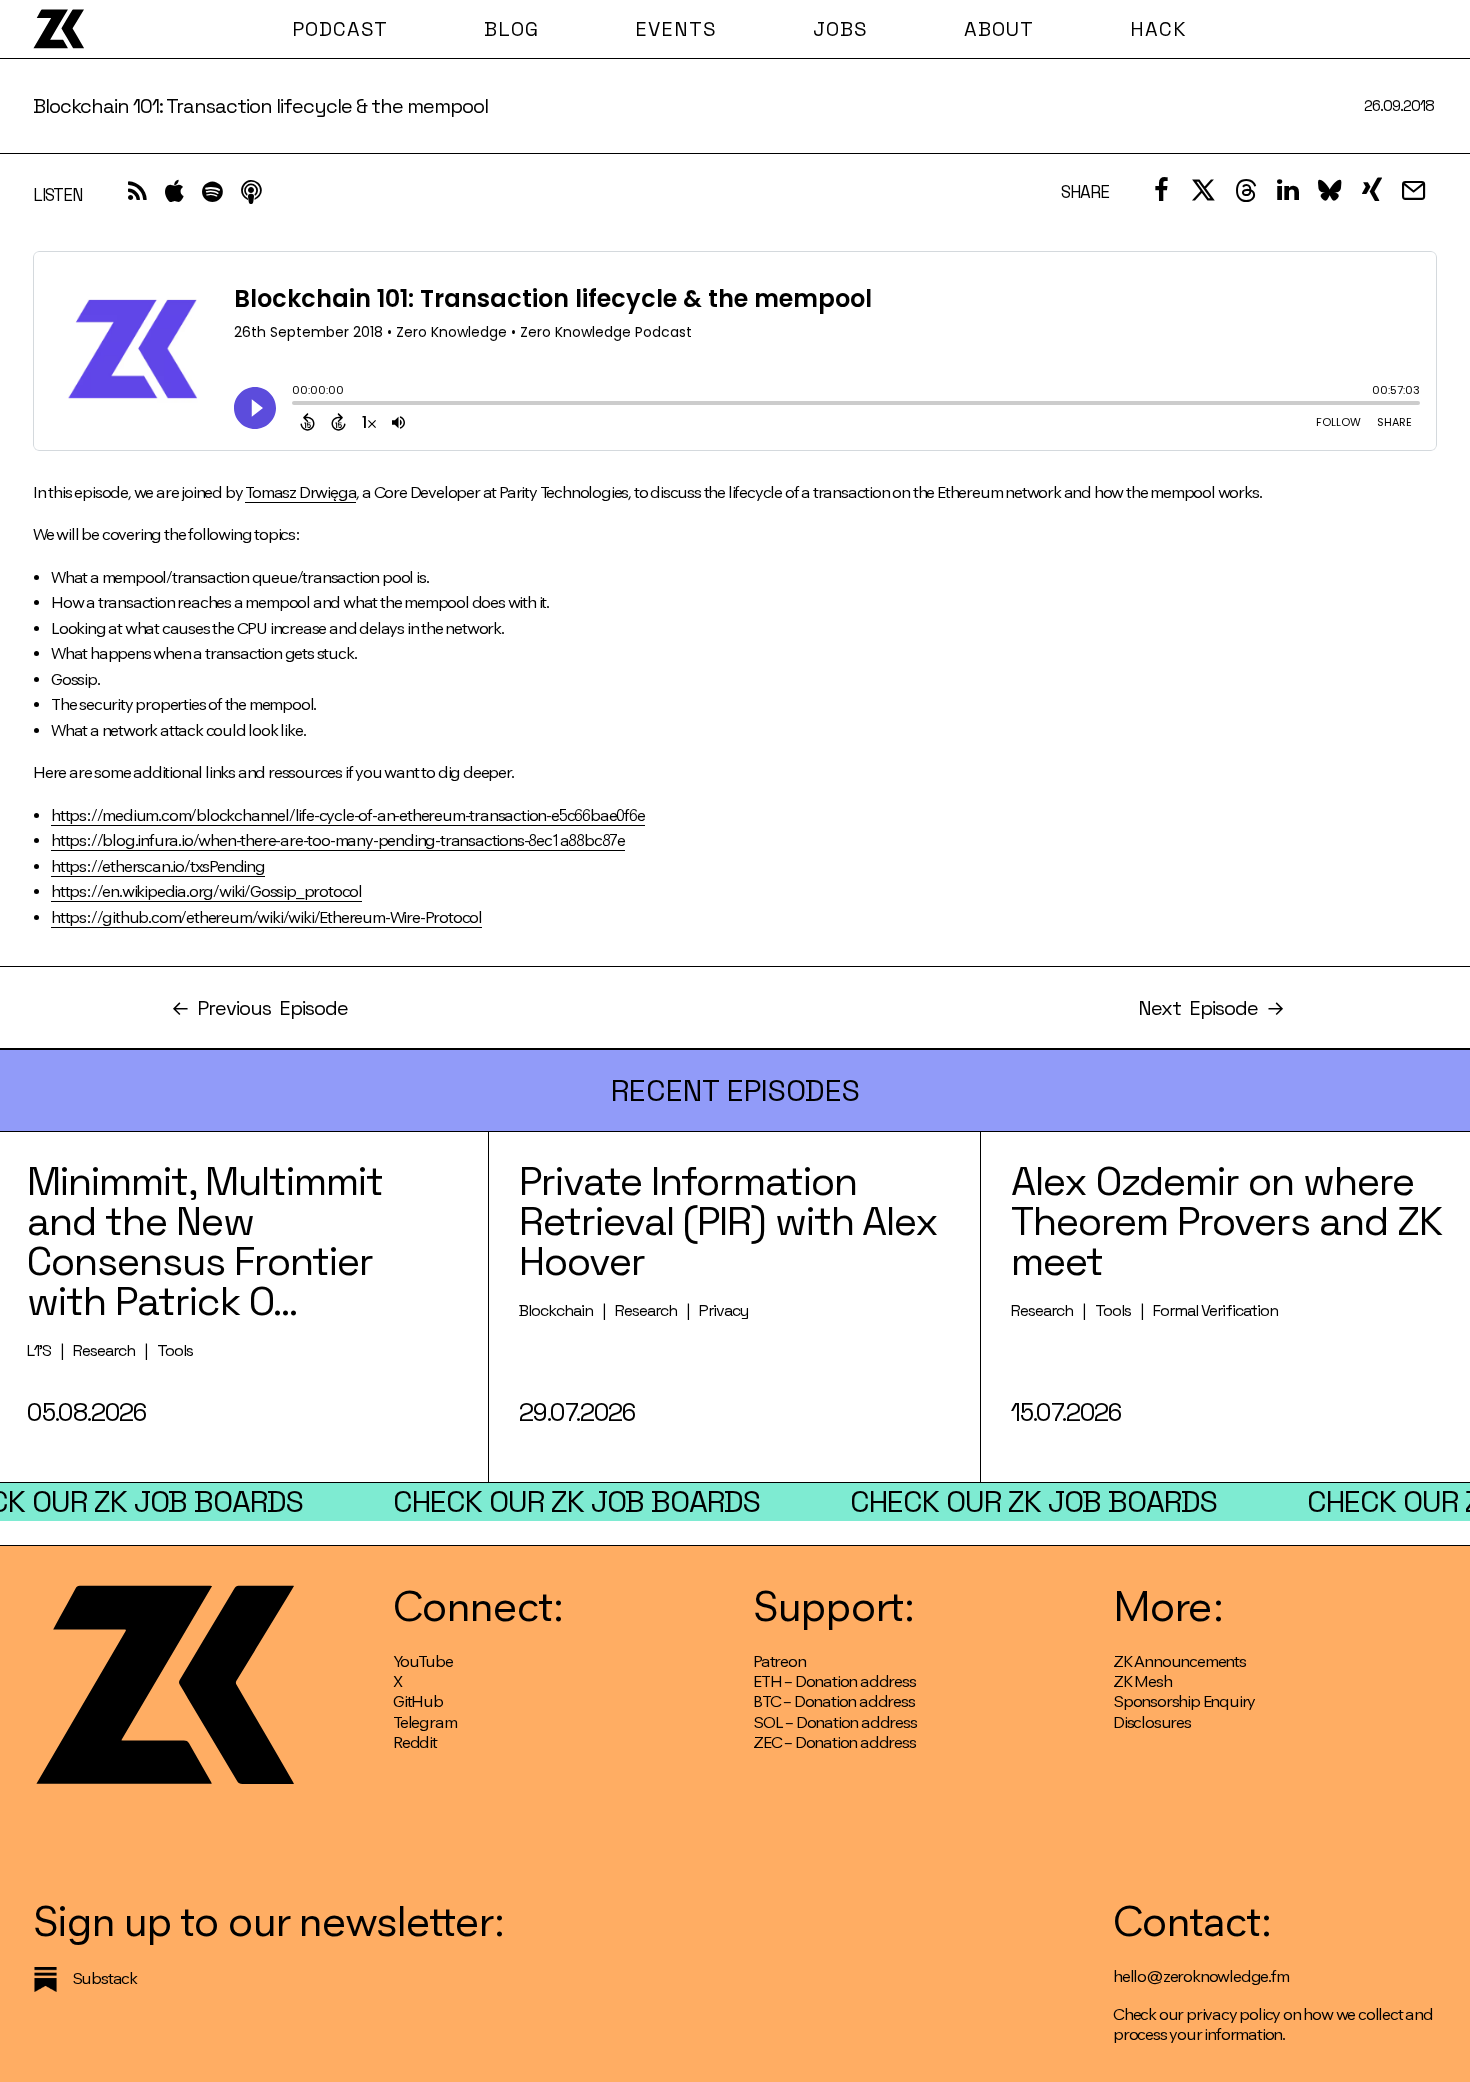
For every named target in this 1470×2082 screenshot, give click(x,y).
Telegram (424, 1722)
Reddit (415, 1742)
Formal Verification (1215, 1310)
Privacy (723, 1310)
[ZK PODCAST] (58, 29)
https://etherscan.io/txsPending (158, 866)
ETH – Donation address (834, 1681)
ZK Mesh (1142, 1681)
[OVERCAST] (251, 196)
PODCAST (340, 29)
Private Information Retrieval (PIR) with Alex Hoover (728, 1221)
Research (104, 1350)
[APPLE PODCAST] (174, 196)
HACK (1158, 29)
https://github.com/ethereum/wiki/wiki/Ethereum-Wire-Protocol (266, 917)
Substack (104, 1978)
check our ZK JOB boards (576, 1501)
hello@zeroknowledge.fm (1201, 1976)
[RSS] (137, 196)
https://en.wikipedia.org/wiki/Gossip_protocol (206, 891)
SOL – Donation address (835, 1722)
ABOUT (999, 29)
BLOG (511, 29)
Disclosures (1152, 1722)
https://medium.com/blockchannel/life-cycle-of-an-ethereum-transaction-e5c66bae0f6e (348, 815)
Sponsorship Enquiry (1184, 1701)
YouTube (423, 1661)
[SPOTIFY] (212, 196)
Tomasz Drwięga (300, 492)
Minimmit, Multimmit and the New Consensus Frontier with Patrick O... (205, 1241)
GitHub (418, 1701)
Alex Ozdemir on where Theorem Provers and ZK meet (1226, 1221)
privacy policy (1233, 2014)
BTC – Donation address (834, 1701)
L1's (39, 1350)
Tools (175, 1350)
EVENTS (676, 29)
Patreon (779, 1661)
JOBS (840, 29)
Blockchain (556, 1310)
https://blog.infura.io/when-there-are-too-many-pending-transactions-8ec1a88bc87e (338, 840)
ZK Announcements (1179, 1661)
